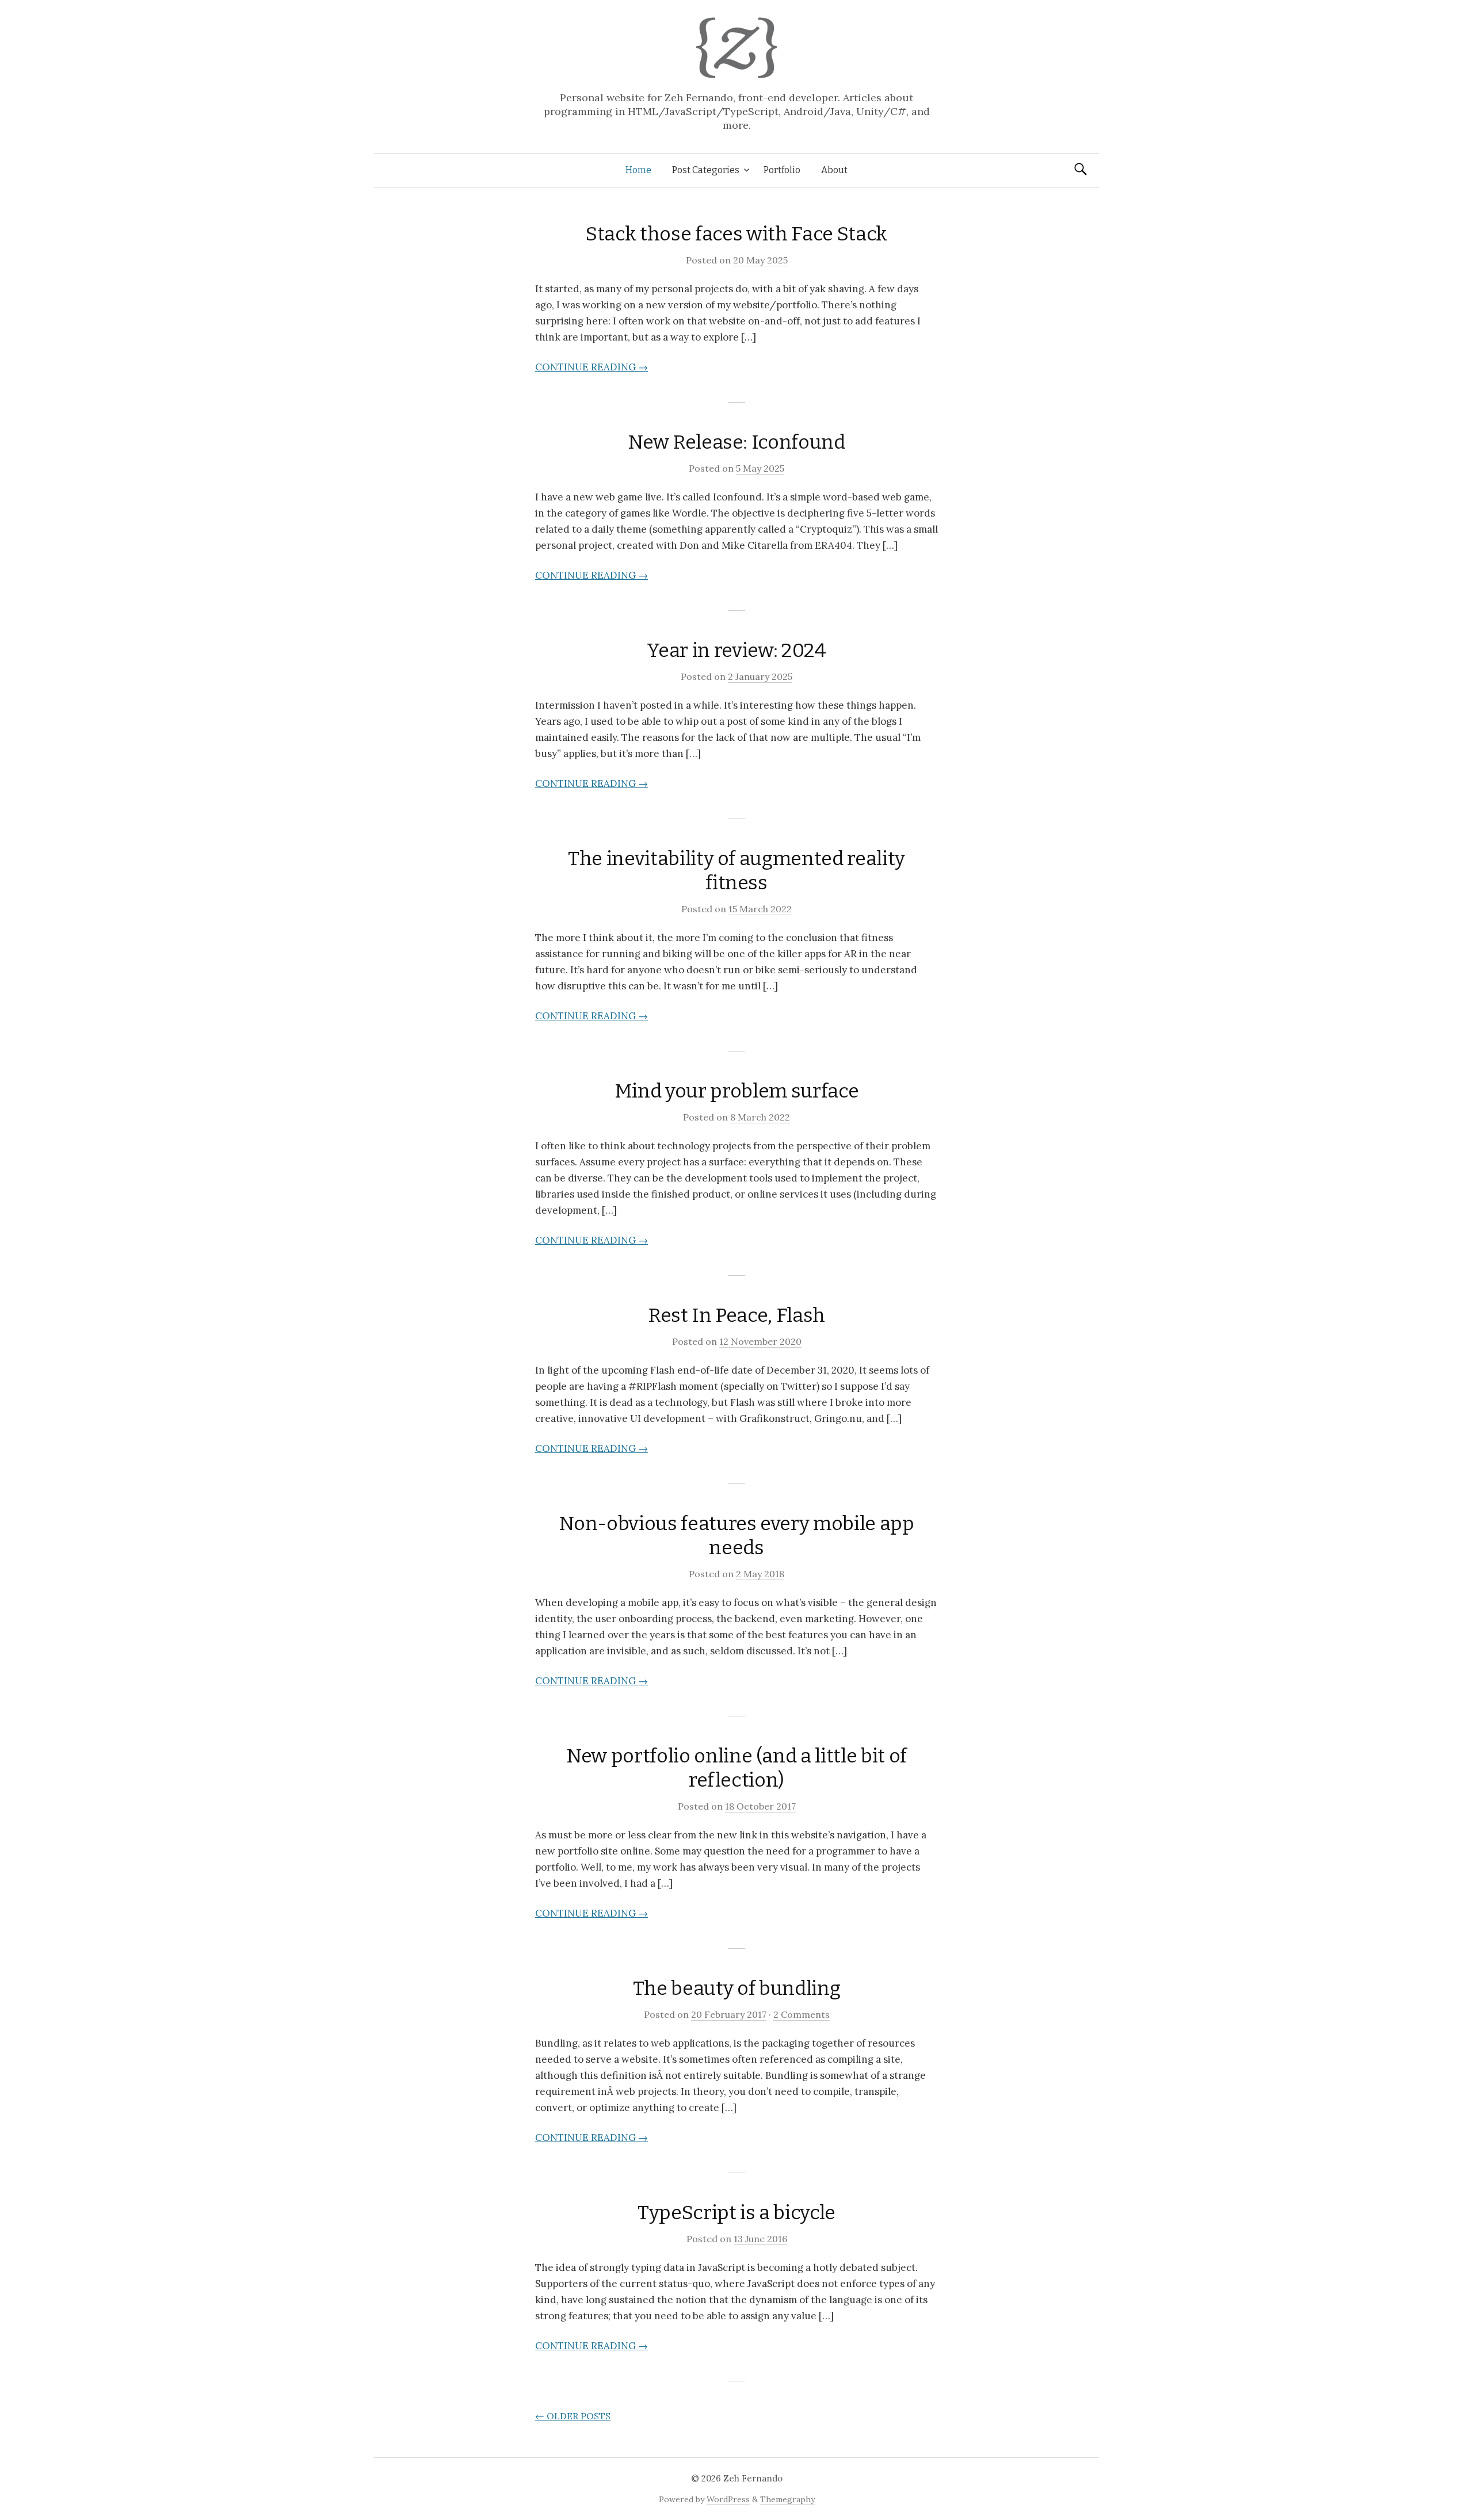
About (834, 170)
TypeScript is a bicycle (736, 2213)
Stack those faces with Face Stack (736, 234)
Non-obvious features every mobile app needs (736, 1536)
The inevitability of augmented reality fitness (736, 871)
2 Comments (802, 2014)
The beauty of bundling (737, 1988)
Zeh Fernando (753, 2478)
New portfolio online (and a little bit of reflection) (736, 1768)
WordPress (728, 2499)
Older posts (573, 2416)
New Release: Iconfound (736, 442)
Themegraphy (787, 2499)
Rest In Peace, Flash (736, 1315)
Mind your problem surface (737, 1091)
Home (638, 170)
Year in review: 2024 (736, 650)
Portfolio (782, 170)
